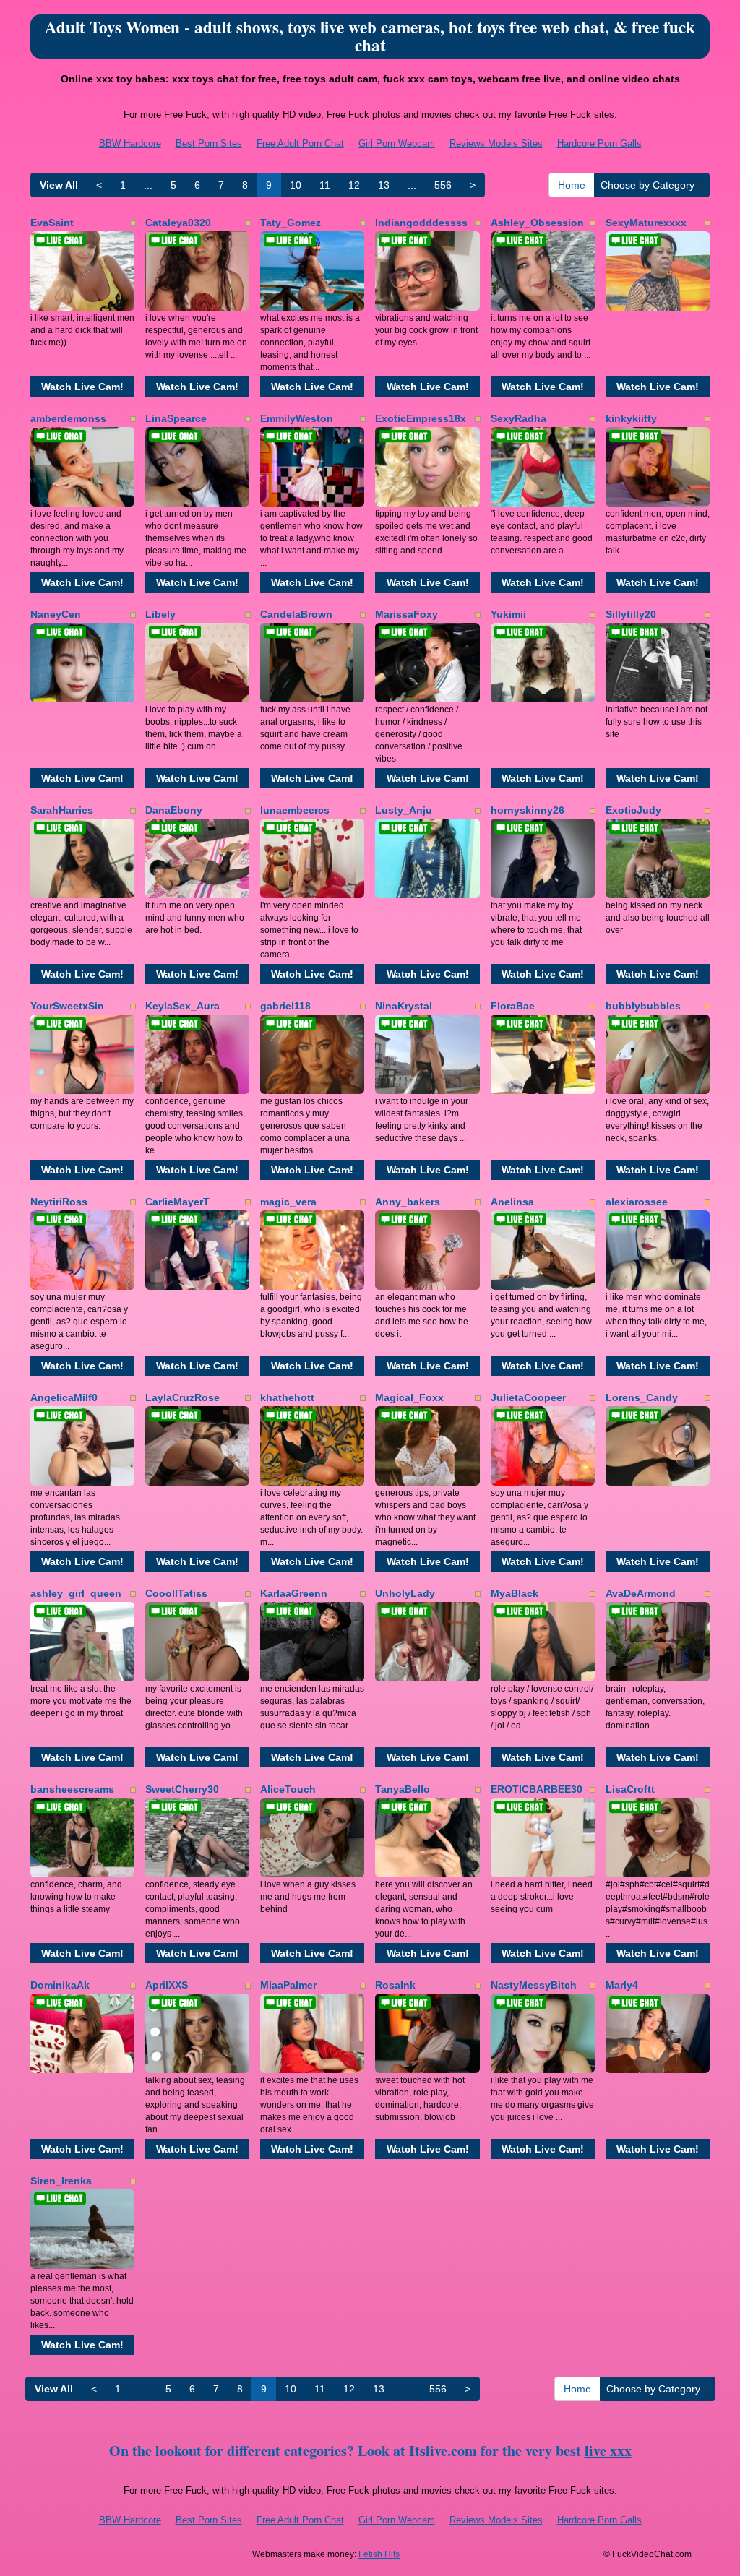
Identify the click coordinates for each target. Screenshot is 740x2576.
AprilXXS (167, 1985)
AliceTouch (288, 1789)
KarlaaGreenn (294, 1593)
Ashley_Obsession (537, 223)
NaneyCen (56, 614)
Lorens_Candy (642, 1397)
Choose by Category (649, 185)
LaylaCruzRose (182, 1397)
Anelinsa (512, 1202)
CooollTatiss (176, 1593)
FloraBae (513, 1006)
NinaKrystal (404, 1006)
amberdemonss (68, 418)
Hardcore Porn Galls (599, 143)
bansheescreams (72, 1789)
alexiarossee (637, 1202)
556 (443, 185)
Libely (160, 614)
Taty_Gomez (291, 223)
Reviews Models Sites (496, 143)
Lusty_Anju (404, 810)
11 (325, 185)
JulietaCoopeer (528, 1397)
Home (572, 185)
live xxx (608, 2451)
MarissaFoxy (406, 614)
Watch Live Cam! (82, 387)
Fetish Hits (379, 2554)
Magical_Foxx (409, 1397)
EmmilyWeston (297, 418)
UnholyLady (405, 1593)
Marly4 (622, 1985)
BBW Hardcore (130, 143)
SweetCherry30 (182, 1789)
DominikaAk (60, 1985)
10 (296, 185)
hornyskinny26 (528, 810)
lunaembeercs (295, 810)
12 (354, 185)
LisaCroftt (630, 1789)
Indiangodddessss (421, 223)
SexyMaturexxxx (646, 223)
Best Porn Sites (209, 143)
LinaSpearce (176, 418)
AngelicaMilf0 (64, 1397)
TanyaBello (403, 1789)
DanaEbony (174, 810)
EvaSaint (52, 223)
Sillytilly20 (631, 614)
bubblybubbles (643, 1006)
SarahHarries (62, 810)
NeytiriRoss (59, 1202)
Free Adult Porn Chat (300, 143)
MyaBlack (515, 1593)
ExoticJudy (633, 810)
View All (59, 185)
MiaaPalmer (288, 1985)
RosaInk (395, 1985)
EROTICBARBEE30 (537, 1789)
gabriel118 (285, 1006)
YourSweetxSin (67, 1006)
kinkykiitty (631, 418)
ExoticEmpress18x (421, 418)
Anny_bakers (408, 1202)
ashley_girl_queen (76, 1593)
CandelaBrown (296, 614)
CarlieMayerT (177, 1202)
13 (384, 185)
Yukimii (508, 614)
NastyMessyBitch (534, 1985)
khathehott (287, 1397)
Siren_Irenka (61, 2181)
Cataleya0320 (178, 223)
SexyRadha (519, 418)
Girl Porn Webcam (397, 143)
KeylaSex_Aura (182, 1006)
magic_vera (288, 1202)
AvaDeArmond (641, 1593)
